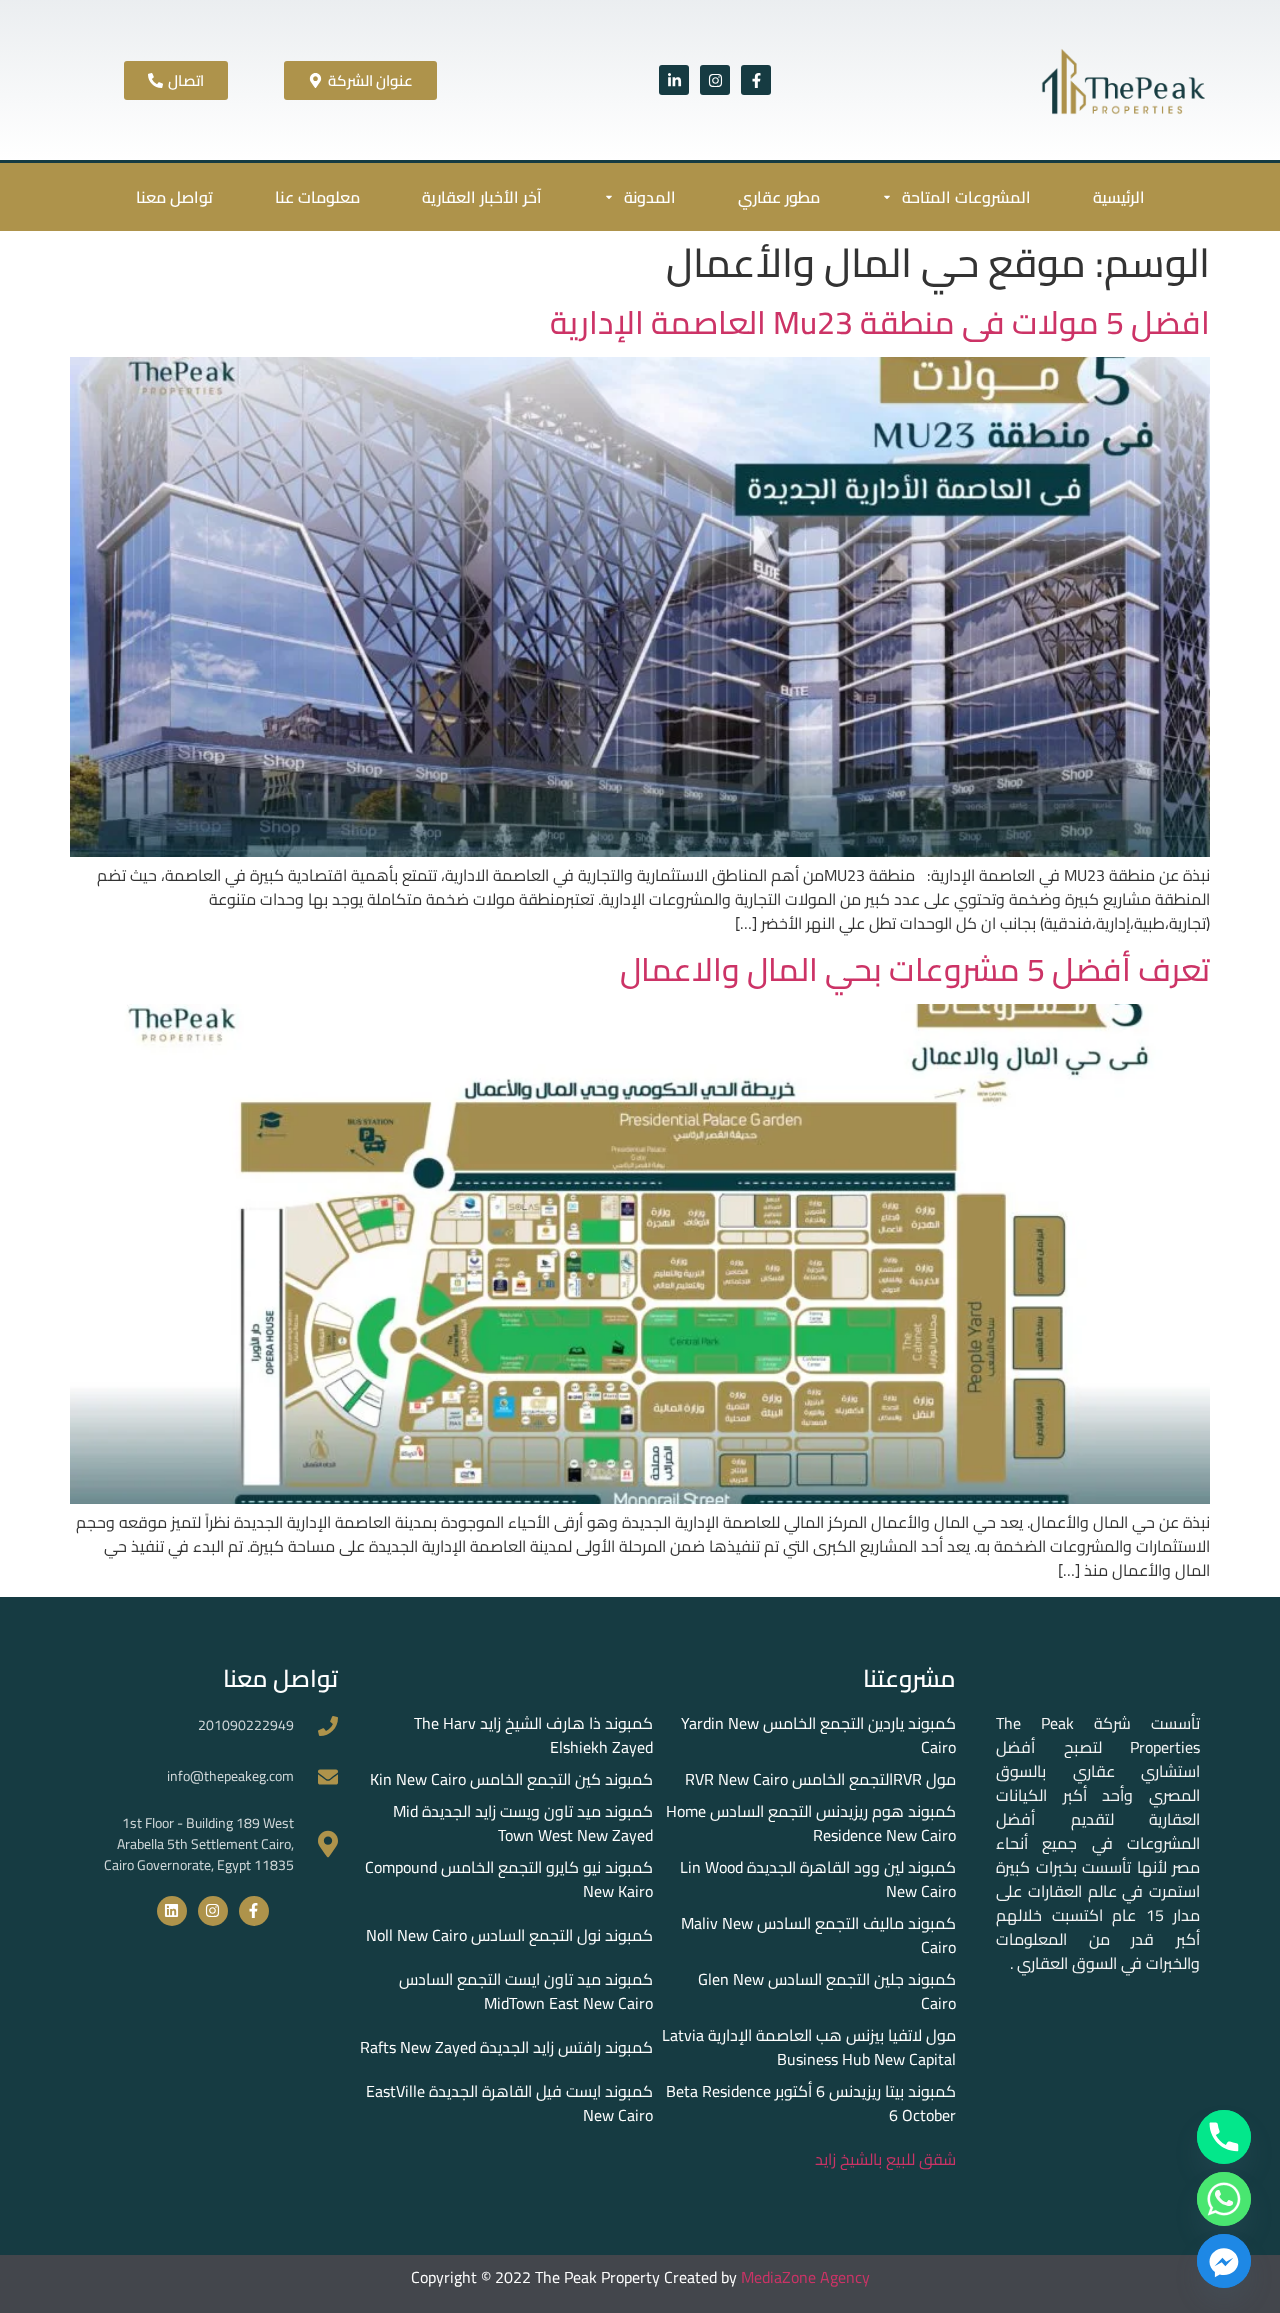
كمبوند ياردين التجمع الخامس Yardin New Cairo (818, 1735)
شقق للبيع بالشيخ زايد (885, 2159)
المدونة (650, 197)
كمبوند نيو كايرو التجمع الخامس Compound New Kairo (509, 1879)
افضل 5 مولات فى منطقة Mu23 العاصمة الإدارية (880, 322)
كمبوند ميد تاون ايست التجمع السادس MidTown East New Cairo (526, 1991)
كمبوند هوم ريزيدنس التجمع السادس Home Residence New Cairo (811, 1823)
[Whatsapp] (1224, 2199)
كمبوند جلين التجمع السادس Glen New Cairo (827, 1991)
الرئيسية (1119, 197)
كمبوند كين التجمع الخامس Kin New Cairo (511, 1779)
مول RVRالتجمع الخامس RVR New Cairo (820, 1779)
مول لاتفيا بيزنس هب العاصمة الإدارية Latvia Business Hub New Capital (809, 2047)
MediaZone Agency (805, 2277)
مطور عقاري (779, 197)
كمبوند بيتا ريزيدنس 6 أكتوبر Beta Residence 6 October (811, 2103)
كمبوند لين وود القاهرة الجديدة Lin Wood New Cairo (818, 1879)
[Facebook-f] (756, 80)
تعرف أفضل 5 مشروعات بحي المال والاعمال (915, 969)
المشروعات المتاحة (966, 197)
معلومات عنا (317, 197)
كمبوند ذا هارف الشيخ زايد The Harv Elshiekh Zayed (533, 1735)
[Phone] (1224, 2137)
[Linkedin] (172, 1911)
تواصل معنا (174, 197)
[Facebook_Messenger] (1224, 2261)
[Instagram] (715, 80)
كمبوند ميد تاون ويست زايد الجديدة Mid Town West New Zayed (523, 1823)
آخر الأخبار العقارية (482, 197)
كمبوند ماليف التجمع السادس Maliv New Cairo (818, 1935)
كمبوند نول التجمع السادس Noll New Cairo (509, 1935)
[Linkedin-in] (674, 80)
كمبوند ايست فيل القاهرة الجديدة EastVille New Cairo (509, 2103)
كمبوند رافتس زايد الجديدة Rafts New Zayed (506, 2047)
